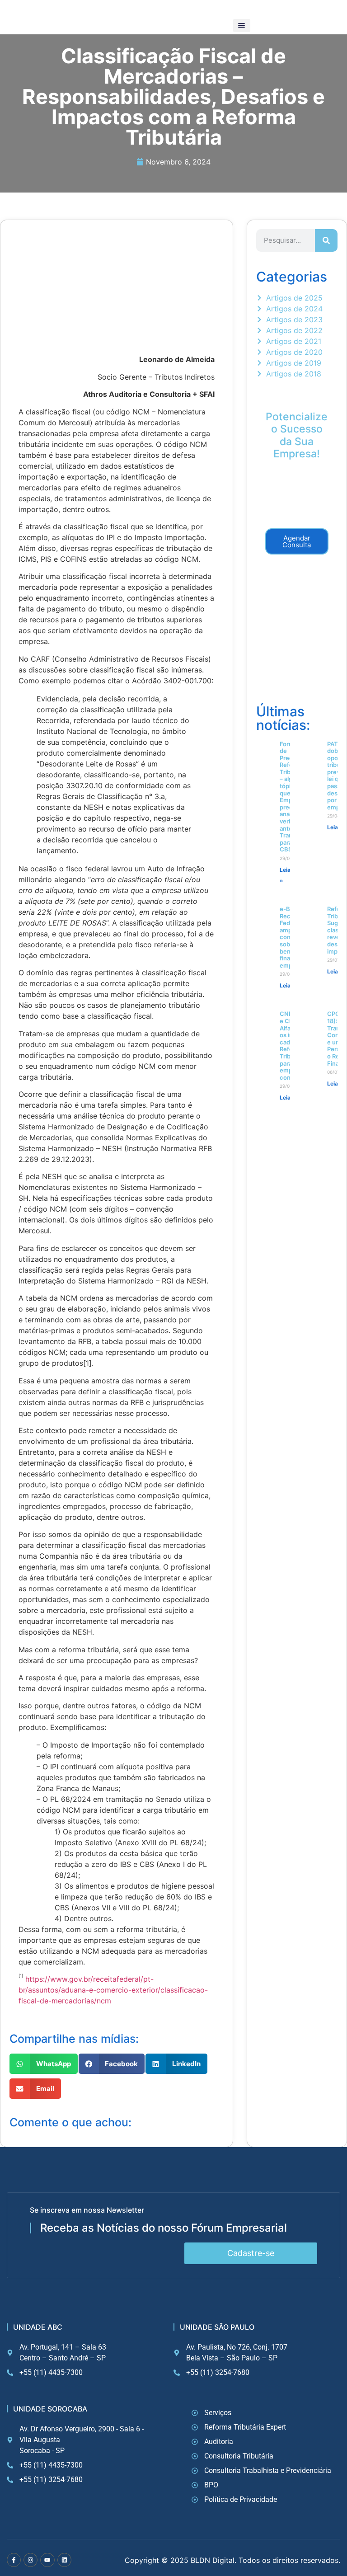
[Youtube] (47, 2560)
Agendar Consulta (297, 541)
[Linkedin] (64, 2560)
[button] (242, 26)
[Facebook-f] (14, 2560)
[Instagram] (30, 2560)
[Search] (326, 240)
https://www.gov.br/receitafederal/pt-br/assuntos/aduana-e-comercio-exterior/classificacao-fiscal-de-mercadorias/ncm (113, 1990)
